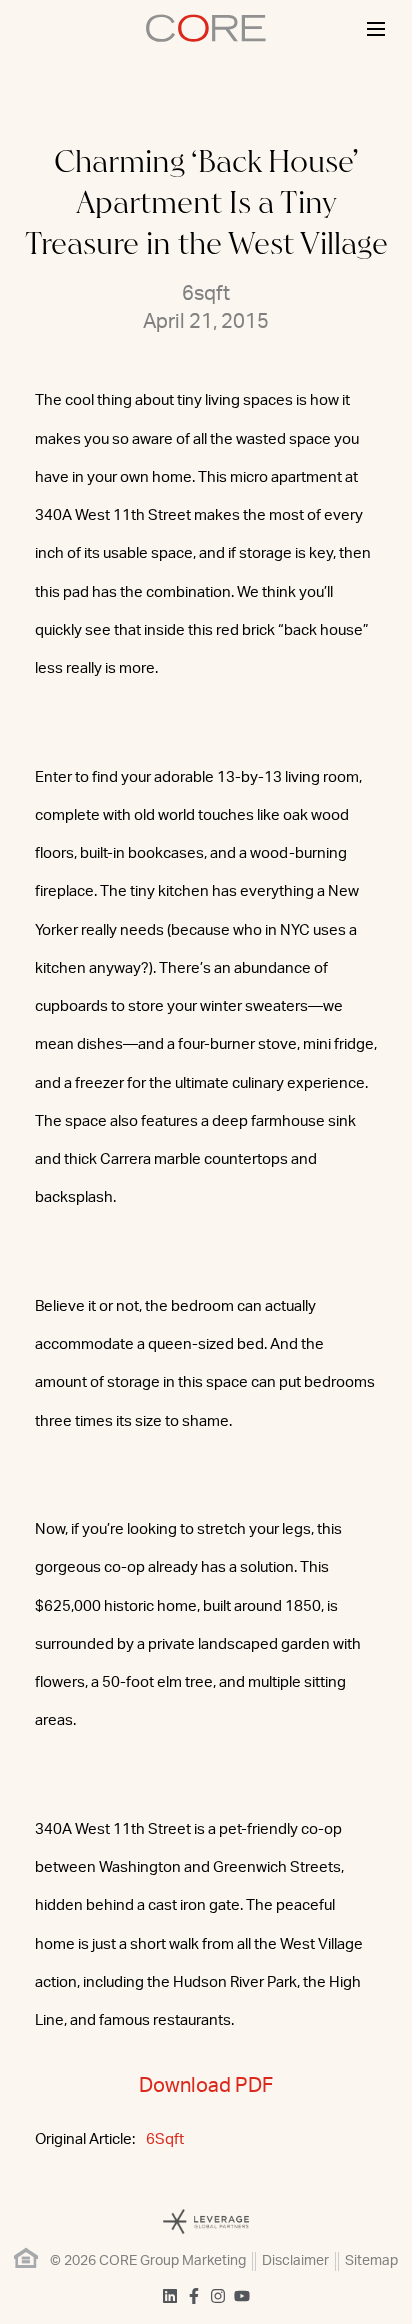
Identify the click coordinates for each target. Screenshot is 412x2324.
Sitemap (371, 2261)
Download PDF (206, 2086)
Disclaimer (295, 2261)
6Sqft (165, 2139)
